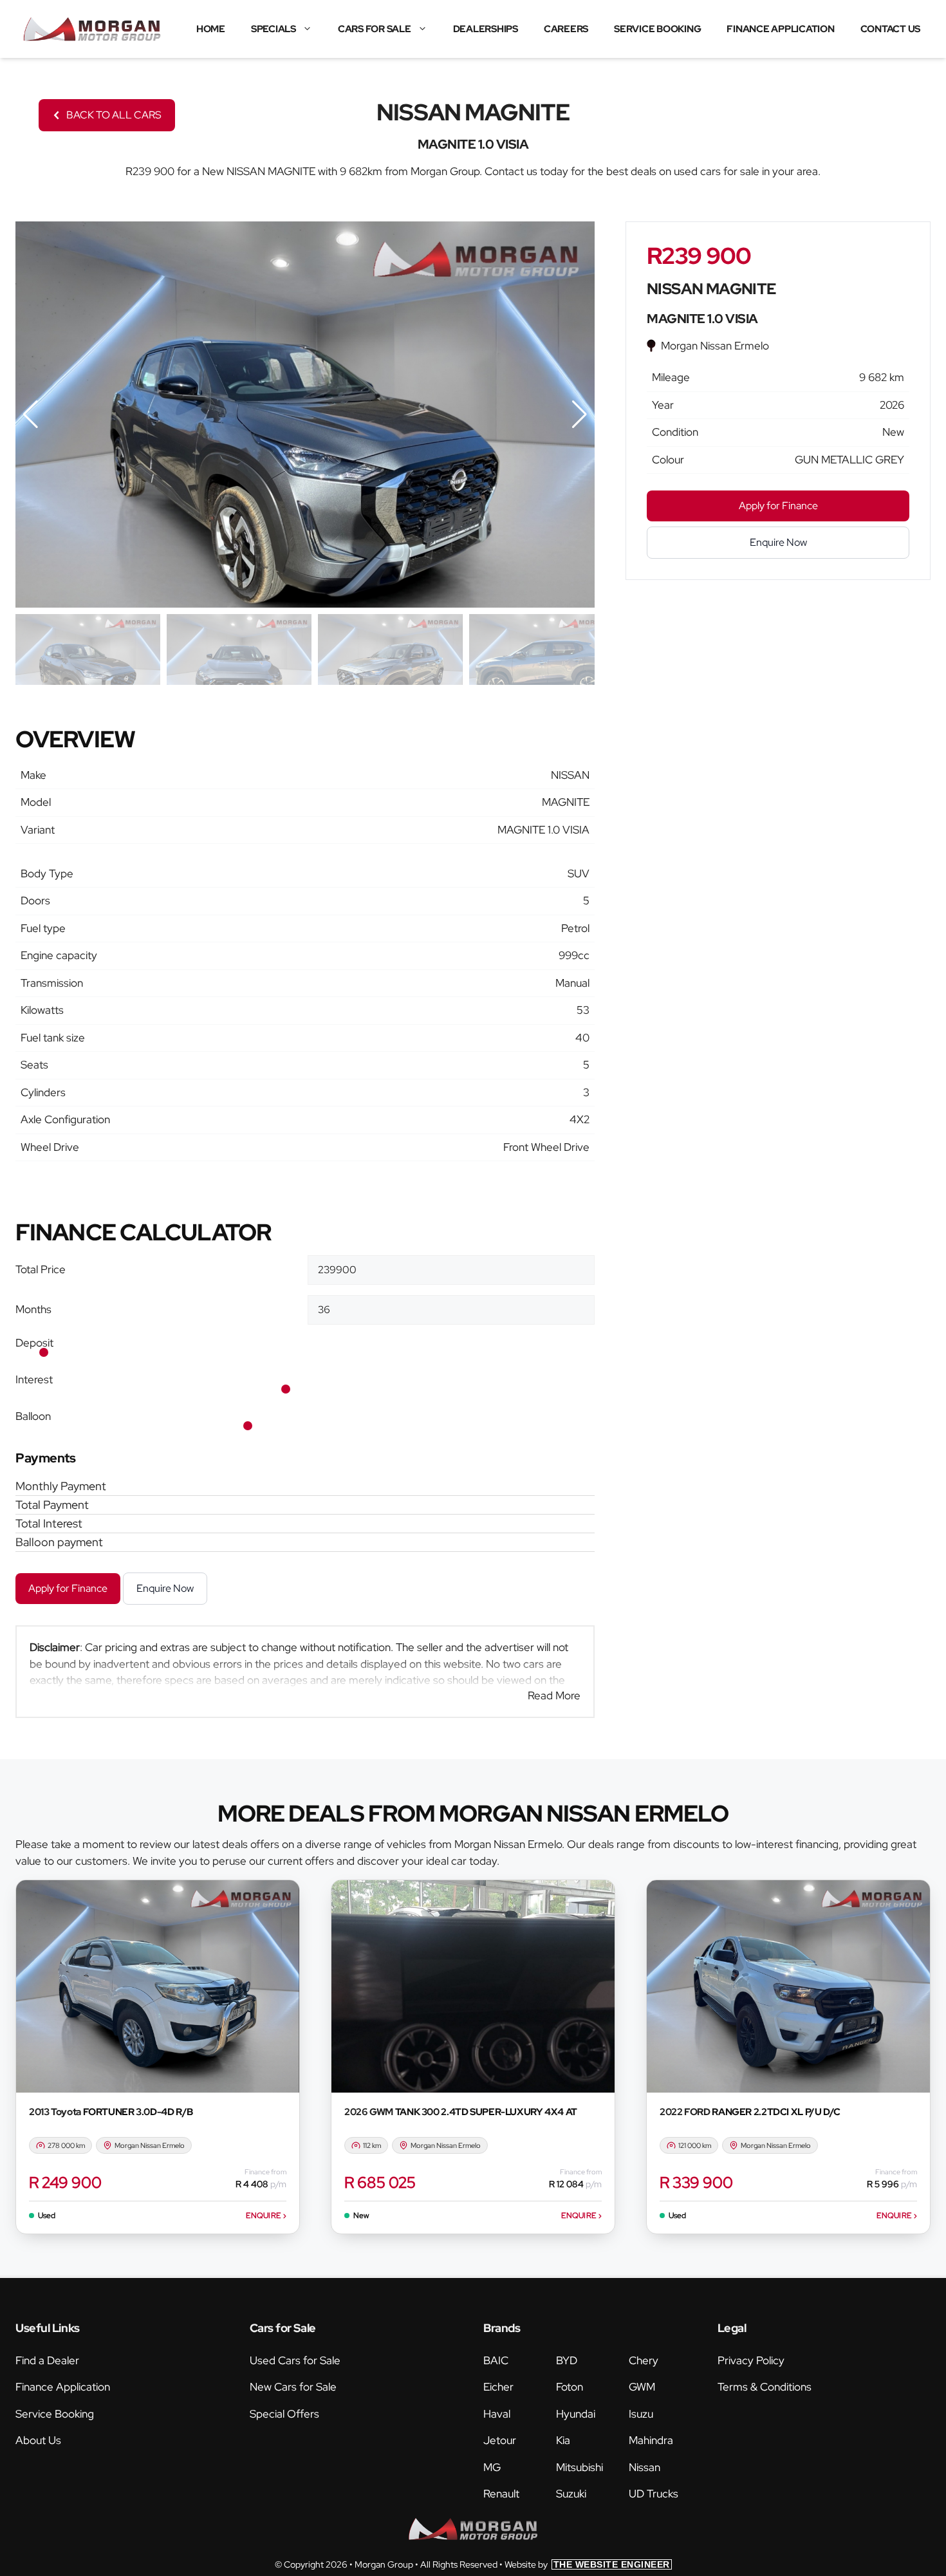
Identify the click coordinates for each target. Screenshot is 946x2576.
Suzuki (571, 2494)
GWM (642, 2387)
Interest (34, 1379)
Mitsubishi (580, 2467)
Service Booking (657, 29)
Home (211, 29)
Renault (501, 2494)
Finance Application (780, 29)
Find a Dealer (47, 2360)
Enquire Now (165, 1588)
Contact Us (891, 29)
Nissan (645, 2467)
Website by (587, 2564)
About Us (38, 2440)
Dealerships (486, 29)
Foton (570, 2387)
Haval (497, 2414)
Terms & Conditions (765, 2387)
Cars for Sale (375, 29)
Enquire (266, 2216)
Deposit (34, 1343)
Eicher (498, 2387)
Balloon (33, 1416)
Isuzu (641, 2414)
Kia (563, 2440)
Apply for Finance (68, 1588)
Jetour (500, 2440)
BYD (567, 2360)
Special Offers (284, 2414)
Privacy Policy (751, 2360)
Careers (566, 29)
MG (492, 2467)
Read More (554, 1695)
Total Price (41, 1269)
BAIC (496, 2360)
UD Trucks (654, 2494)
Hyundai (576, 2414)
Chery (644, 2360)
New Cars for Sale (293, 2387)
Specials (274, 29)
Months (33, 1309)
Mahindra (651, 2440)
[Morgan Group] (92, 29)
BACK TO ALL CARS (114, 115)
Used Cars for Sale (295, 2360)
